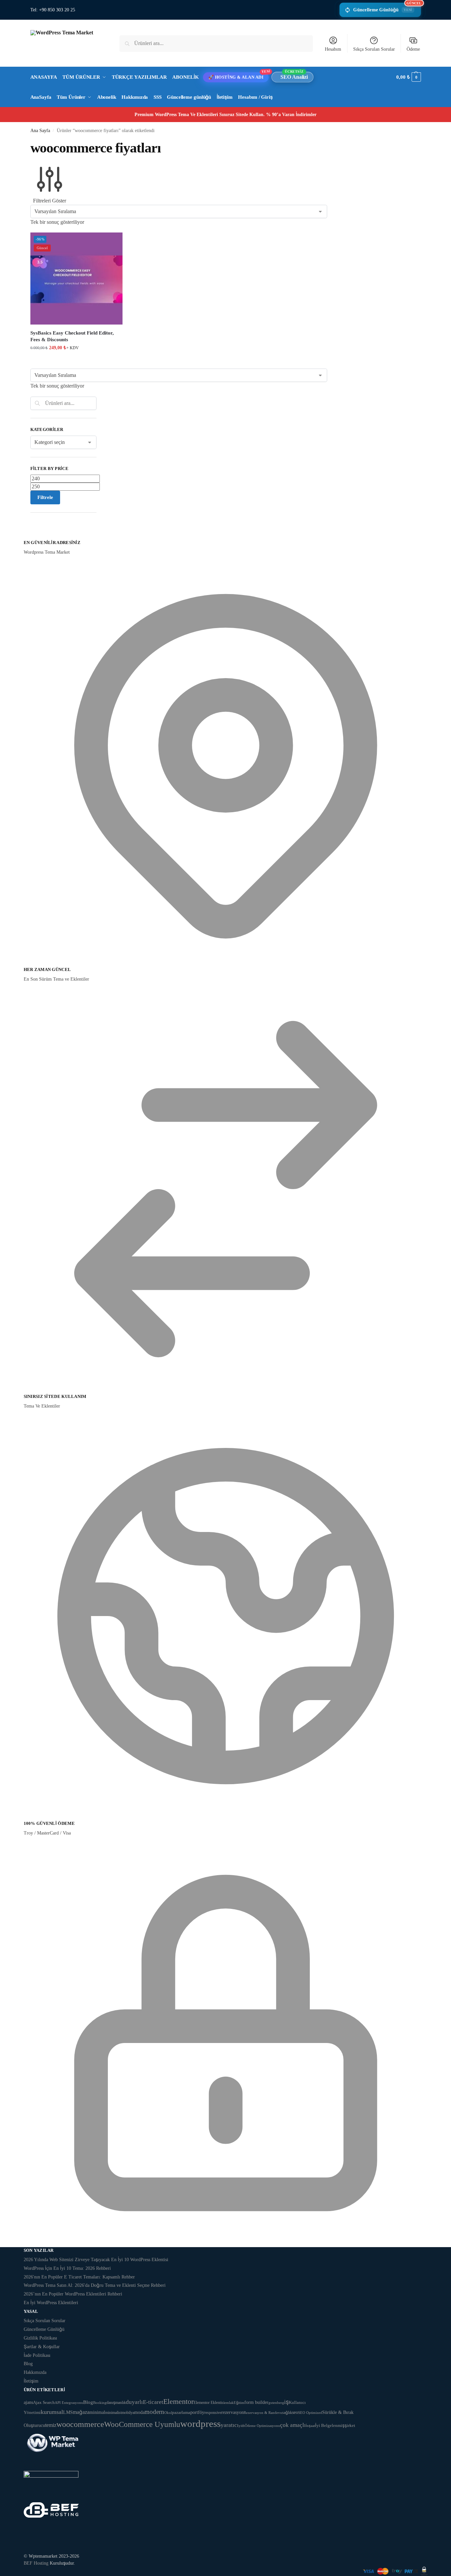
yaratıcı (230, 2425)
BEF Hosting (36, 2563)
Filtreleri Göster (50, 201)
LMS (68, 2412)
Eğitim (239, 2403)
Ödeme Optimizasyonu (262, 2426)
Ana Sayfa (40, 131)
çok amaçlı (293, 2425)
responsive (213, 2413)
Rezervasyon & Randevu (263, 2413)
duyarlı (134, 2402)
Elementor (178, 2401)
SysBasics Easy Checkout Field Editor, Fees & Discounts (72, 336)
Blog (28, 2364)
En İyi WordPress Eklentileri (51, 2303)
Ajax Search (44, 2402)
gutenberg (276, 2403)
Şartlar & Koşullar (42, 2347)
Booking (100, 2403)
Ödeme (413, 49)
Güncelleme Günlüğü (387, 8)
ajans (28, 2402)
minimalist (113, 2413)
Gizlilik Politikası (40, 2338)
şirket (350, 2425)
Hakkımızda (35, 2372)
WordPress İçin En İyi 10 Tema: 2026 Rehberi (67, 2268)
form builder (256, 2402)
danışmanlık (116, 2403)
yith (242, 2426)
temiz (51, 2425)
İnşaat (310, 2426)
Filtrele (45, 497)
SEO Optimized (310, 2413)
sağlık (287, 2413)
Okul (168, 2413)
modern (154, 2412)
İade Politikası (37, 2355)
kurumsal (52, 2412)
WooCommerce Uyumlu (142, 2424)
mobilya (128, 2413)
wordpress (200, 2424)
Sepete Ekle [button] (76, 362)
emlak (229, 2403)
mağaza (81, 2412)
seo (295, 2412)
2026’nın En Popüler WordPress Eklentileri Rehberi (73, 2294)
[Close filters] (32, 535)
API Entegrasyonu (69, 2403)
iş (286, 2402)
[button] (408, 77)
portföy (197, 2412)
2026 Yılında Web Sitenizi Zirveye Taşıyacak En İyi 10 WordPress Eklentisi (96, 2260)
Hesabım (333, 49)
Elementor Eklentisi (209, 2403)
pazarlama (181, 2412)
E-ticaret (153, 2402)
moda (139, 2412)
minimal (97, 2412)
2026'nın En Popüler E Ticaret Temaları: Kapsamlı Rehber (79, 2277)
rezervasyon (233, 2412)
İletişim (31, 2381)
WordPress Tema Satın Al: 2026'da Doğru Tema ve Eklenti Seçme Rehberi (95, 2285)
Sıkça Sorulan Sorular (374, 49)
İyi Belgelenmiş (330, 2425)
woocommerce (80, 2424)
